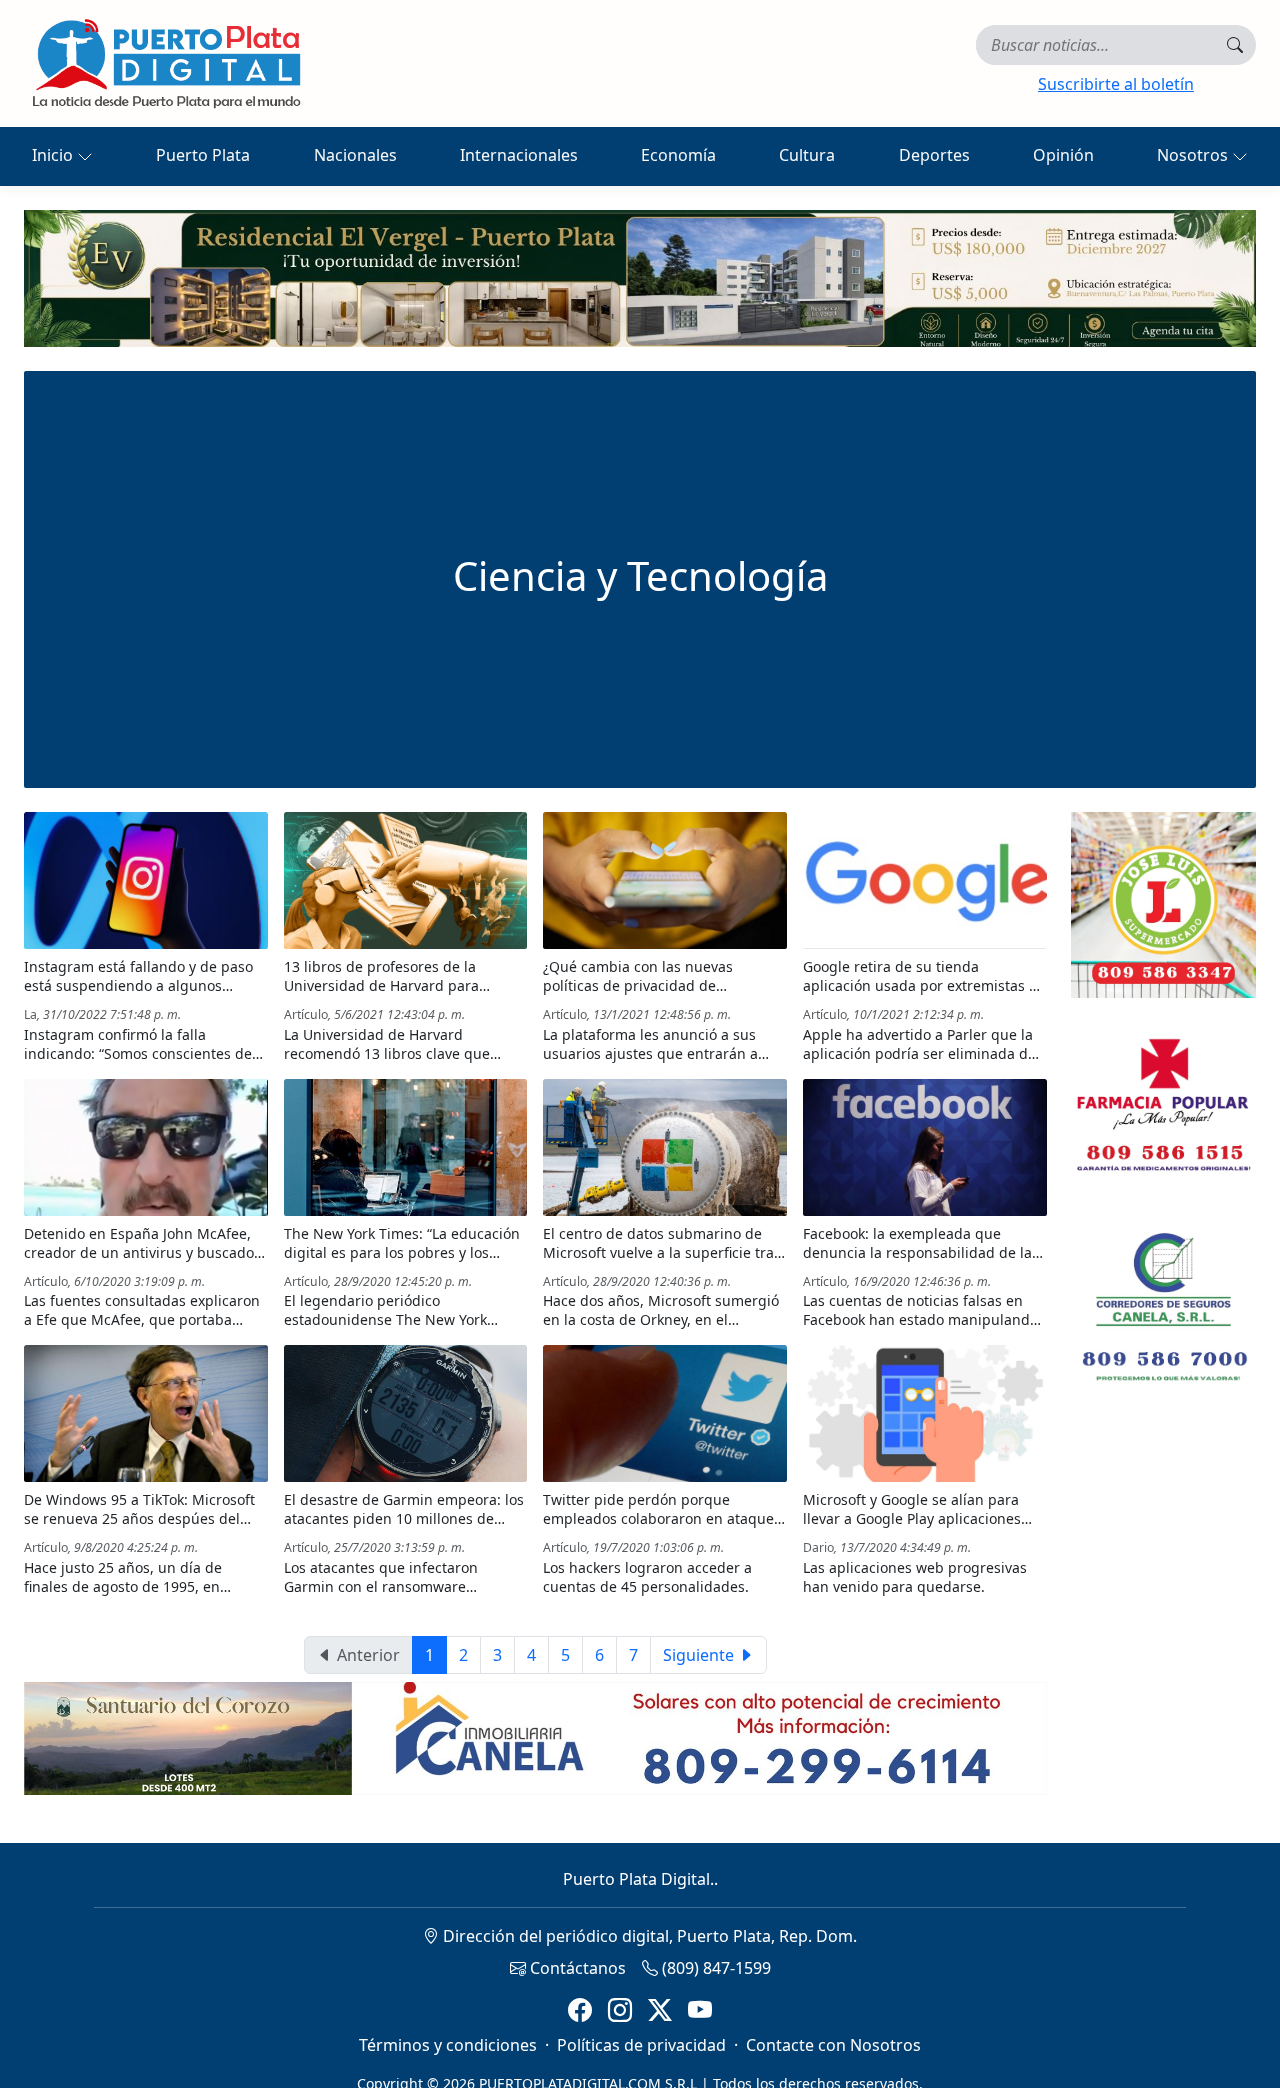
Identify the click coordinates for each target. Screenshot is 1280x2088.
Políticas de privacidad (641, 2045)
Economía (678, 155)
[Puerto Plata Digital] (166, 63)
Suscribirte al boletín (1116, 84)
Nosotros (1194, 155)
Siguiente (700, 1655)
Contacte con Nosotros (833, 2045)
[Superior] (640, 277)
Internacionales (519, 155)
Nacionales (355, 155)
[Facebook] (580, 2010)
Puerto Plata (203, 155)
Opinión (1063, 155)
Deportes (934, 155)
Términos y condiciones (448, 2045)
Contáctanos (576, 1968)
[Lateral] (1163, 904)
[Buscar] (1235, 45)
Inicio (54, 155)
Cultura (807, 155)
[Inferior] (535, 1737)
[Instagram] (620, 2010)
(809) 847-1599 (714, 1968)
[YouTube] (700, 2010)
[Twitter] (660, 2010)
